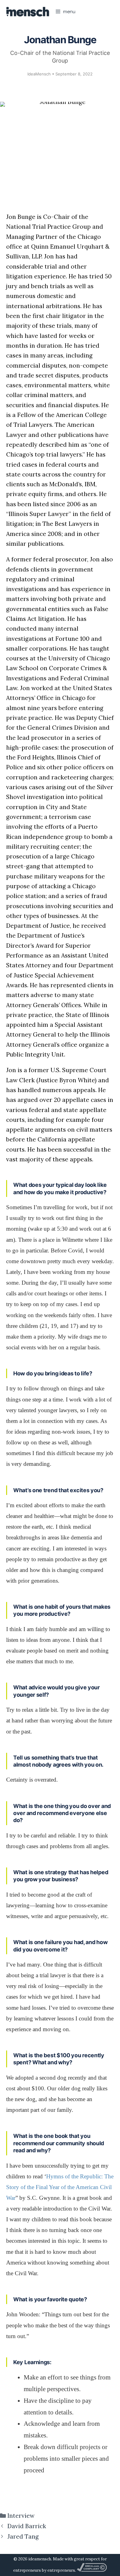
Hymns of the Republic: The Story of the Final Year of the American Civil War (60, 2187)
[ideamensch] (28, 12)
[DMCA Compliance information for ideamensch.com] (92, 2570)
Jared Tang (23, 2536)
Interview (21, 2516)
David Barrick (27, 2526)
